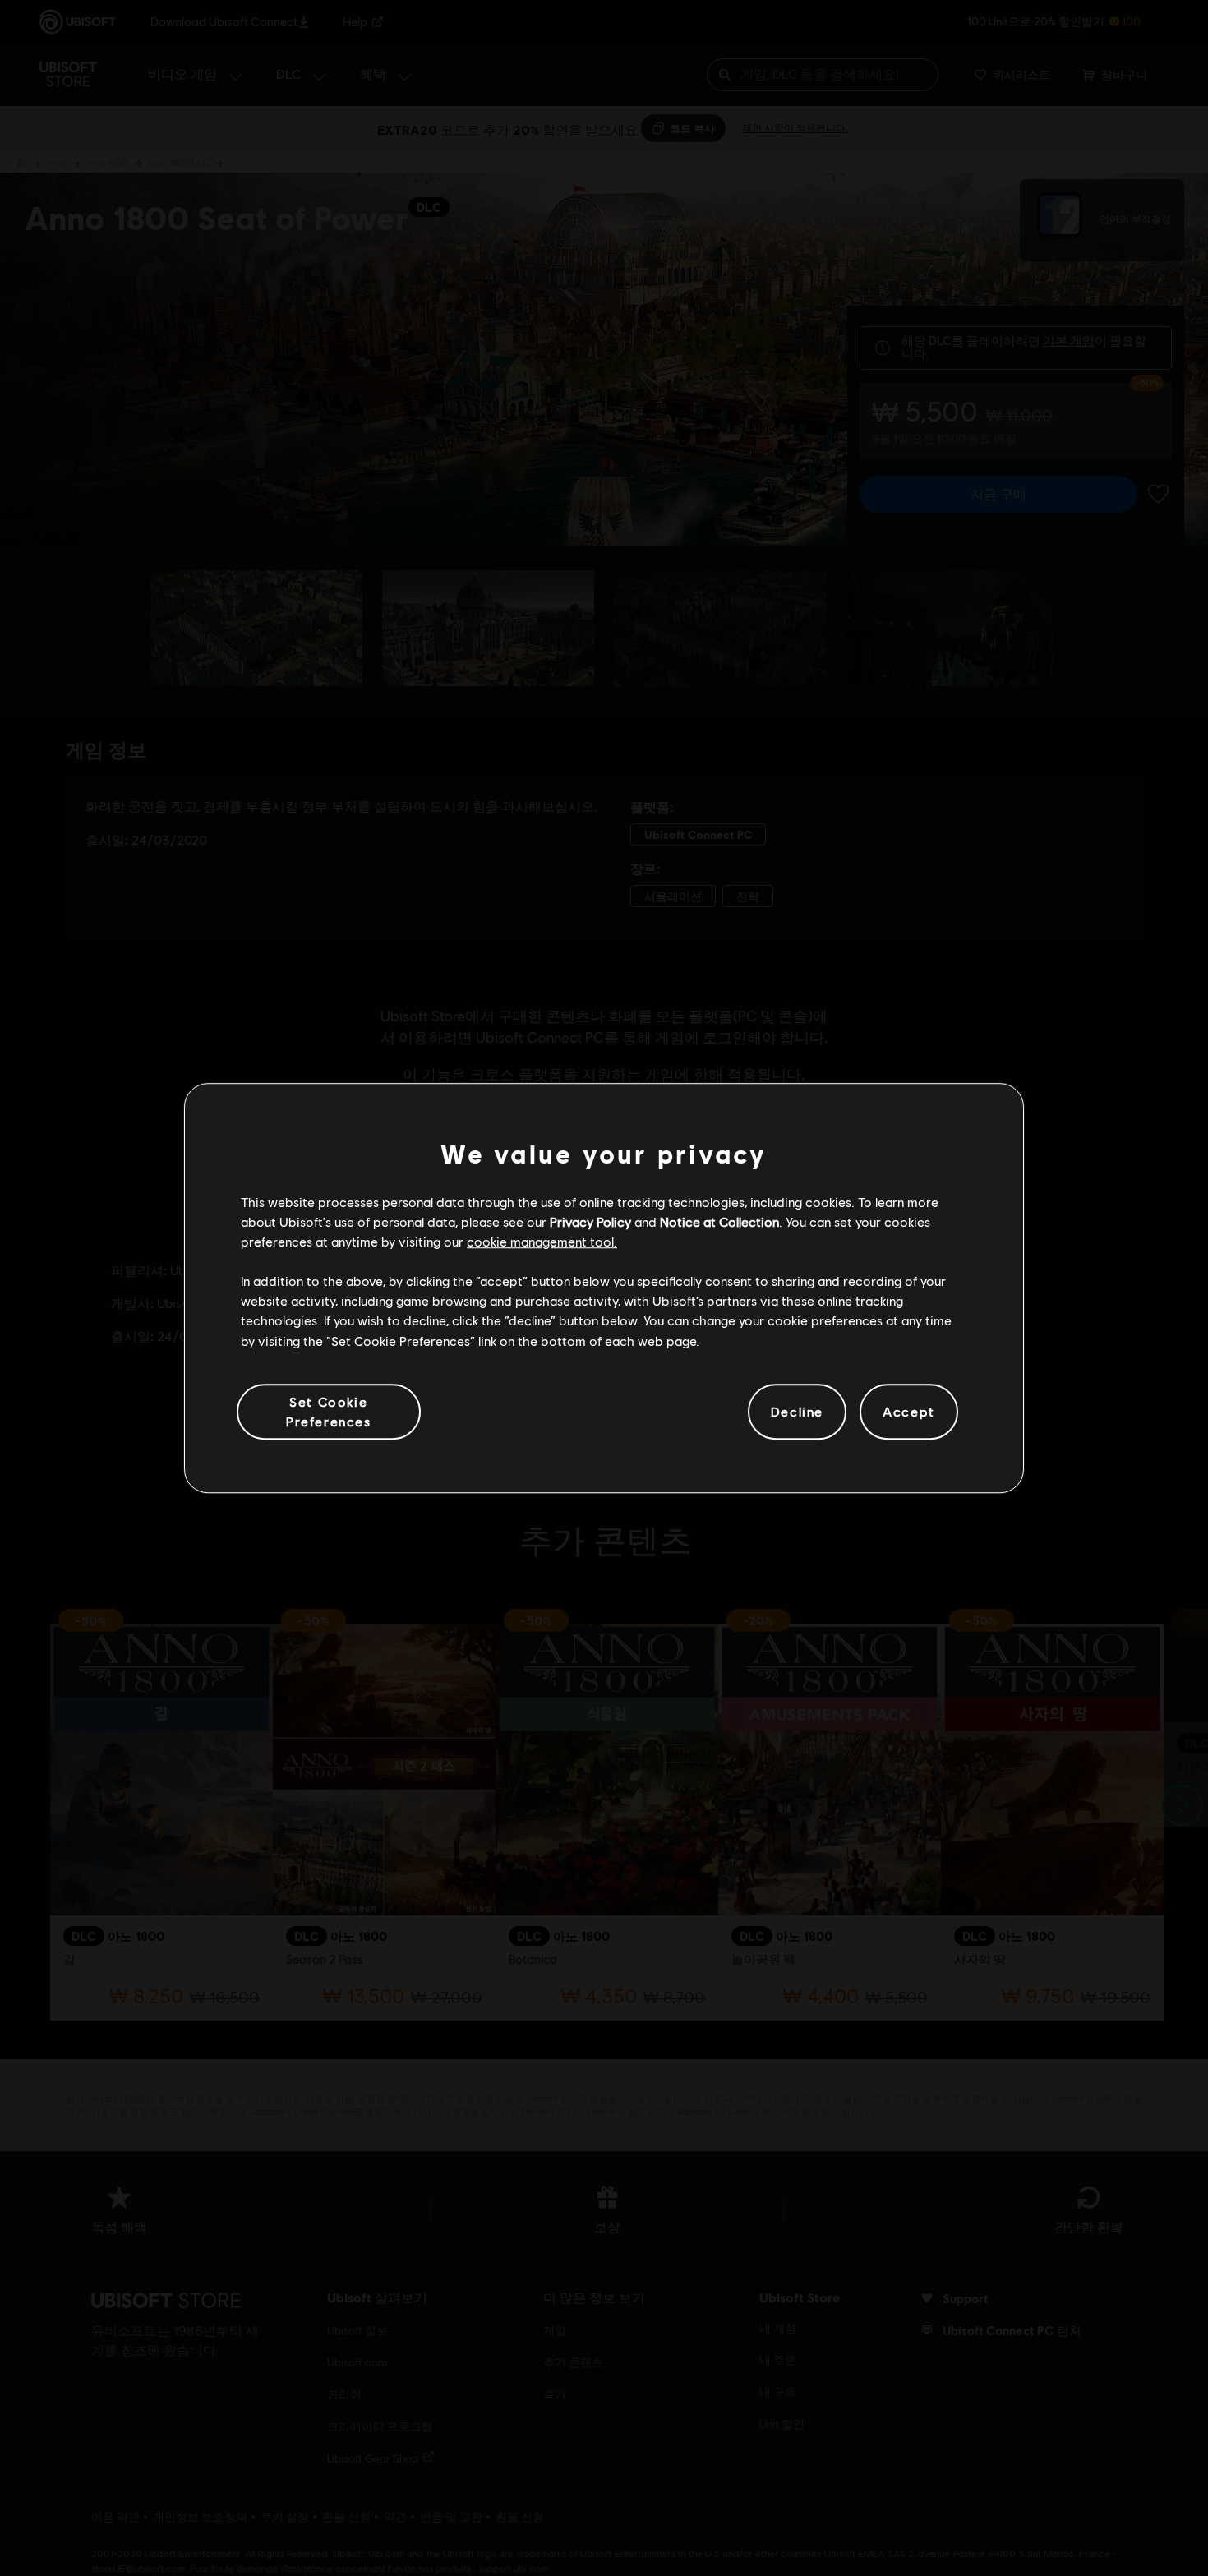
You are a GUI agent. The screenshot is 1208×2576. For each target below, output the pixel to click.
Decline (797, 1411)
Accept (909, 1411)
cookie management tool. (542, 1241)
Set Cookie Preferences (329, 1411)
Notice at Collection (719, 1221)
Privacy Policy (590, 1221)
